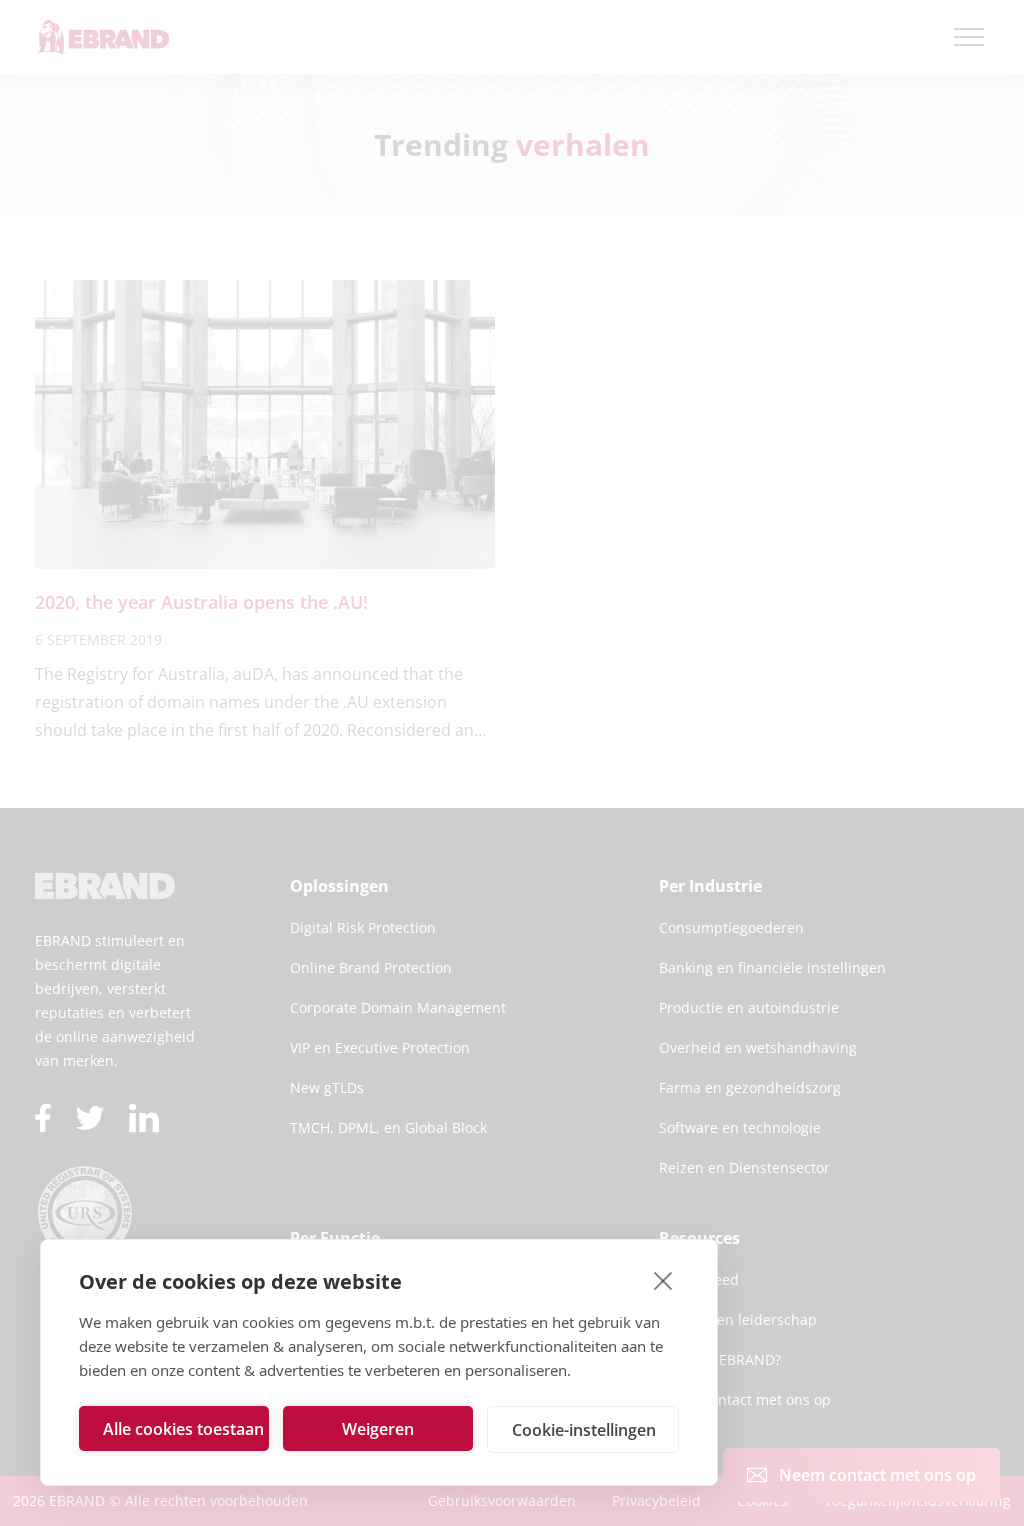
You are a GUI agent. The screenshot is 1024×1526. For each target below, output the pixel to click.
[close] (663, 1280)
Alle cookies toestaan (183, 1429)
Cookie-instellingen (584, 1430)
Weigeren (378, 1429)
